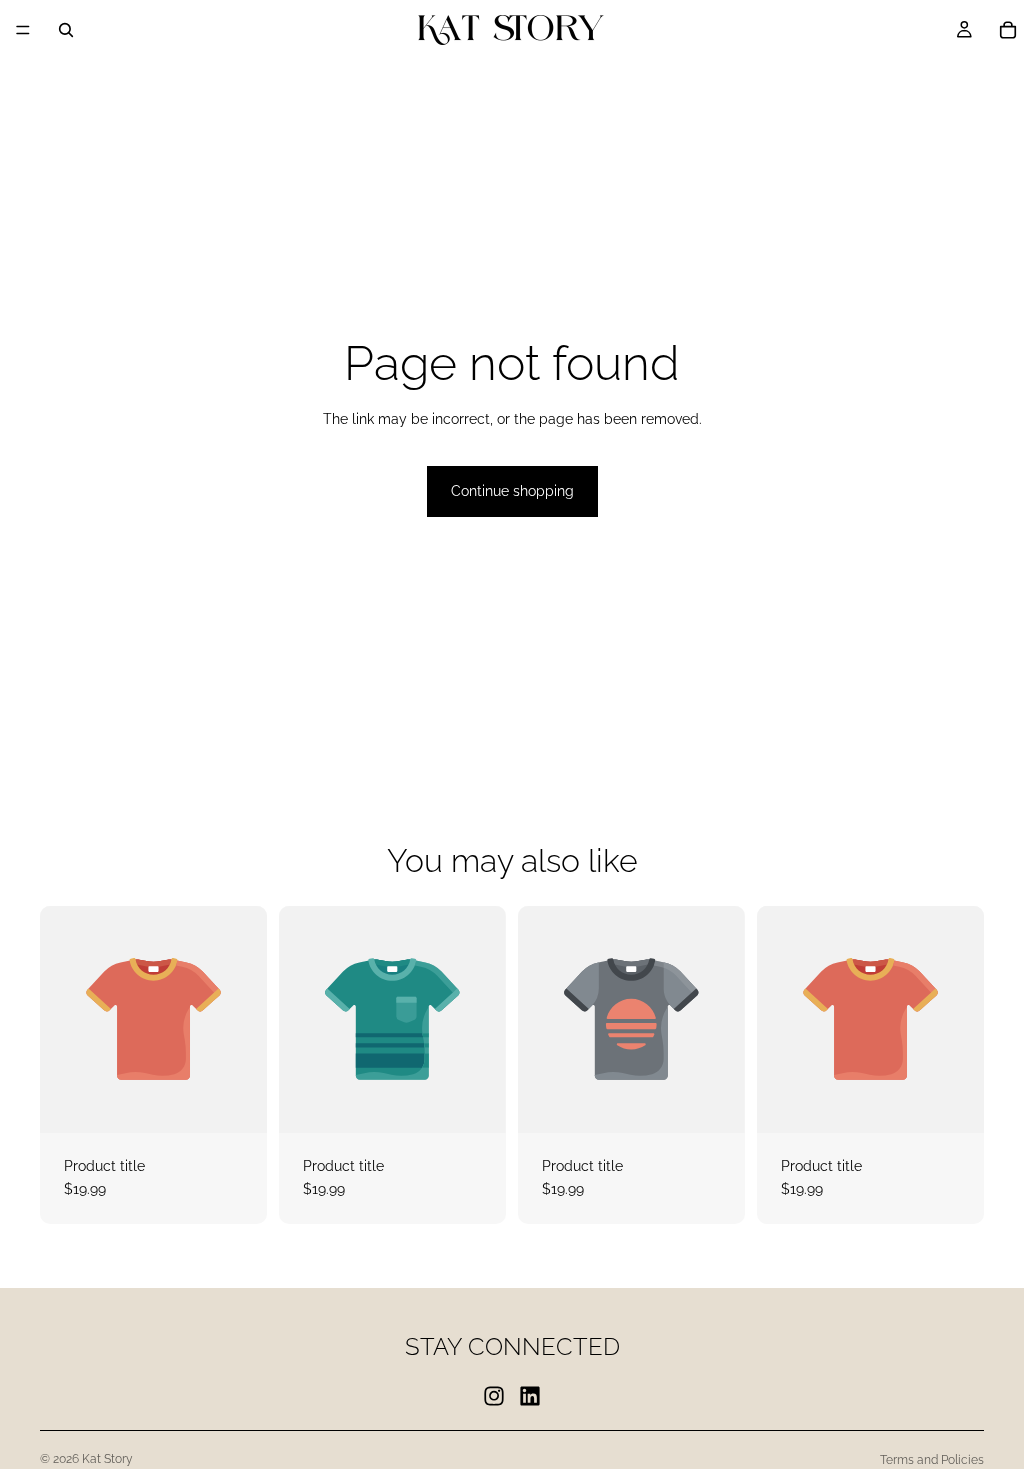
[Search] (66, 30)
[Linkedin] (530, 1396)
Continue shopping (512, 491)
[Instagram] (494, 1396)
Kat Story (107, 1459)
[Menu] (23, 30)
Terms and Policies (932, 1460)
